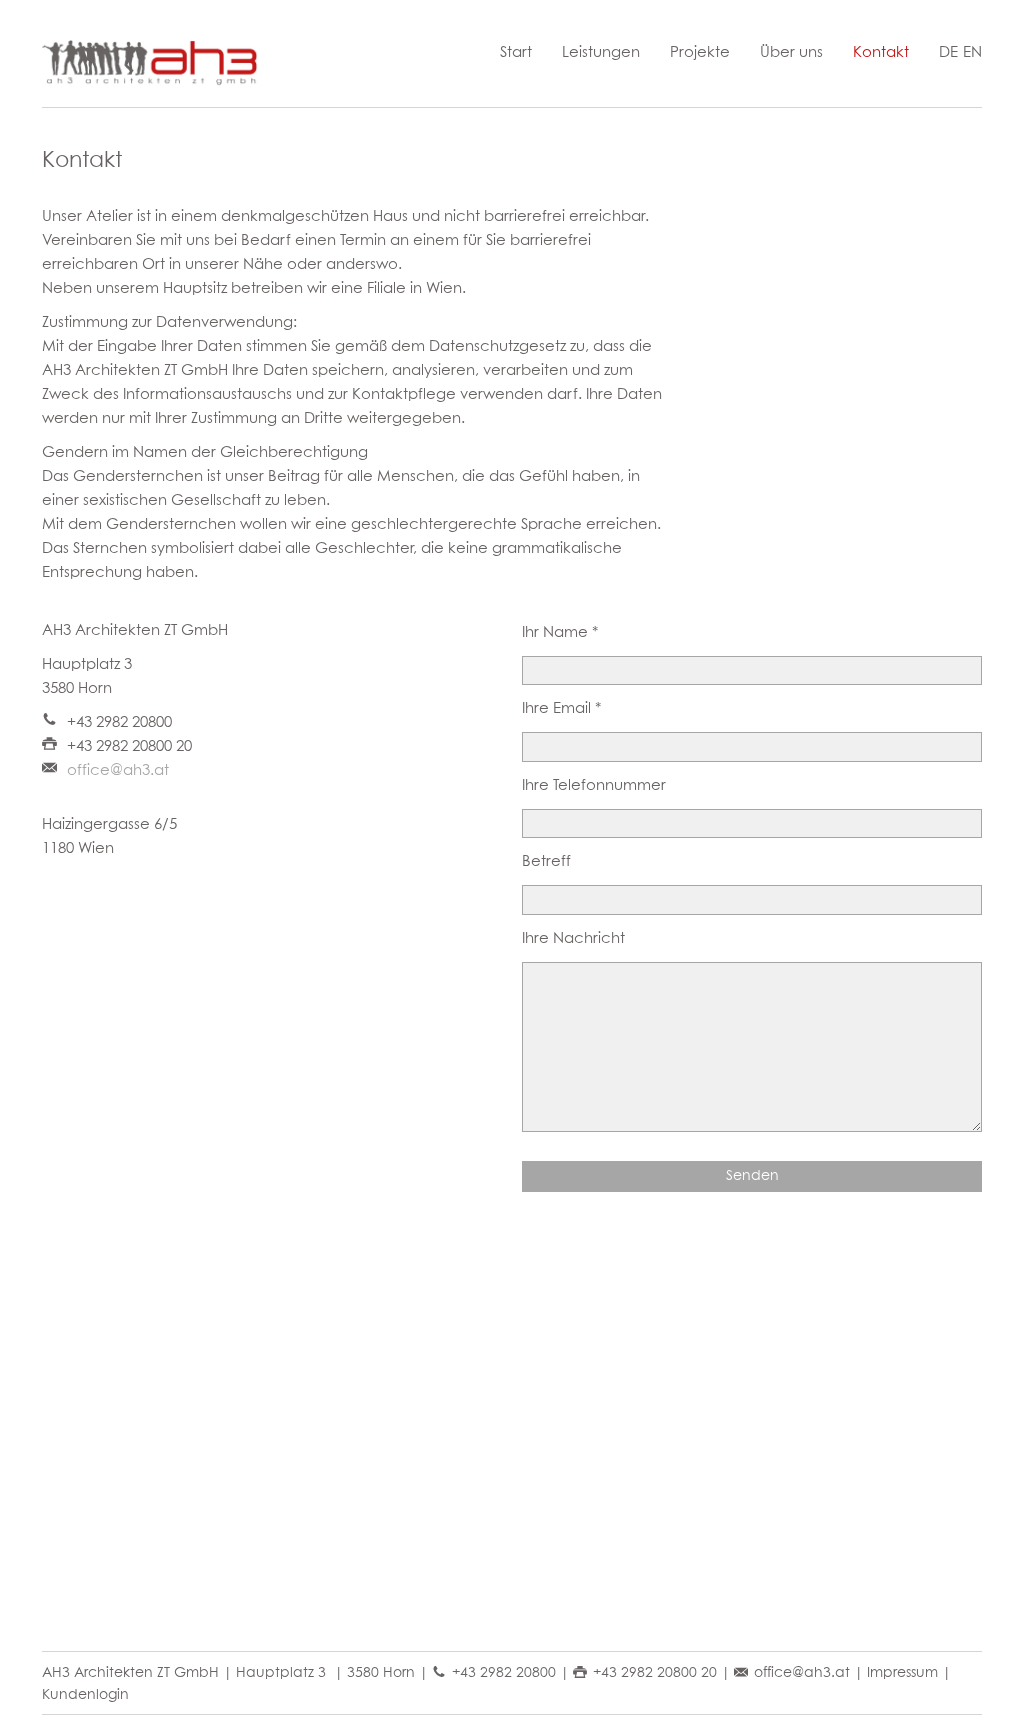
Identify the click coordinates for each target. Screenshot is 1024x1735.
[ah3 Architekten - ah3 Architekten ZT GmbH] (152, 63)
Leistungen (601, 52)
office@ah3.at (118, 770)
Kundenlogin (85, 1695)
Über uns (791, 52)
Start (516, 52)
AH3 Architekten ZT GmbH (130, 1673)
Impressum (902, 1673)
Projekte (700, 52)
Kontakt (881, 52)
